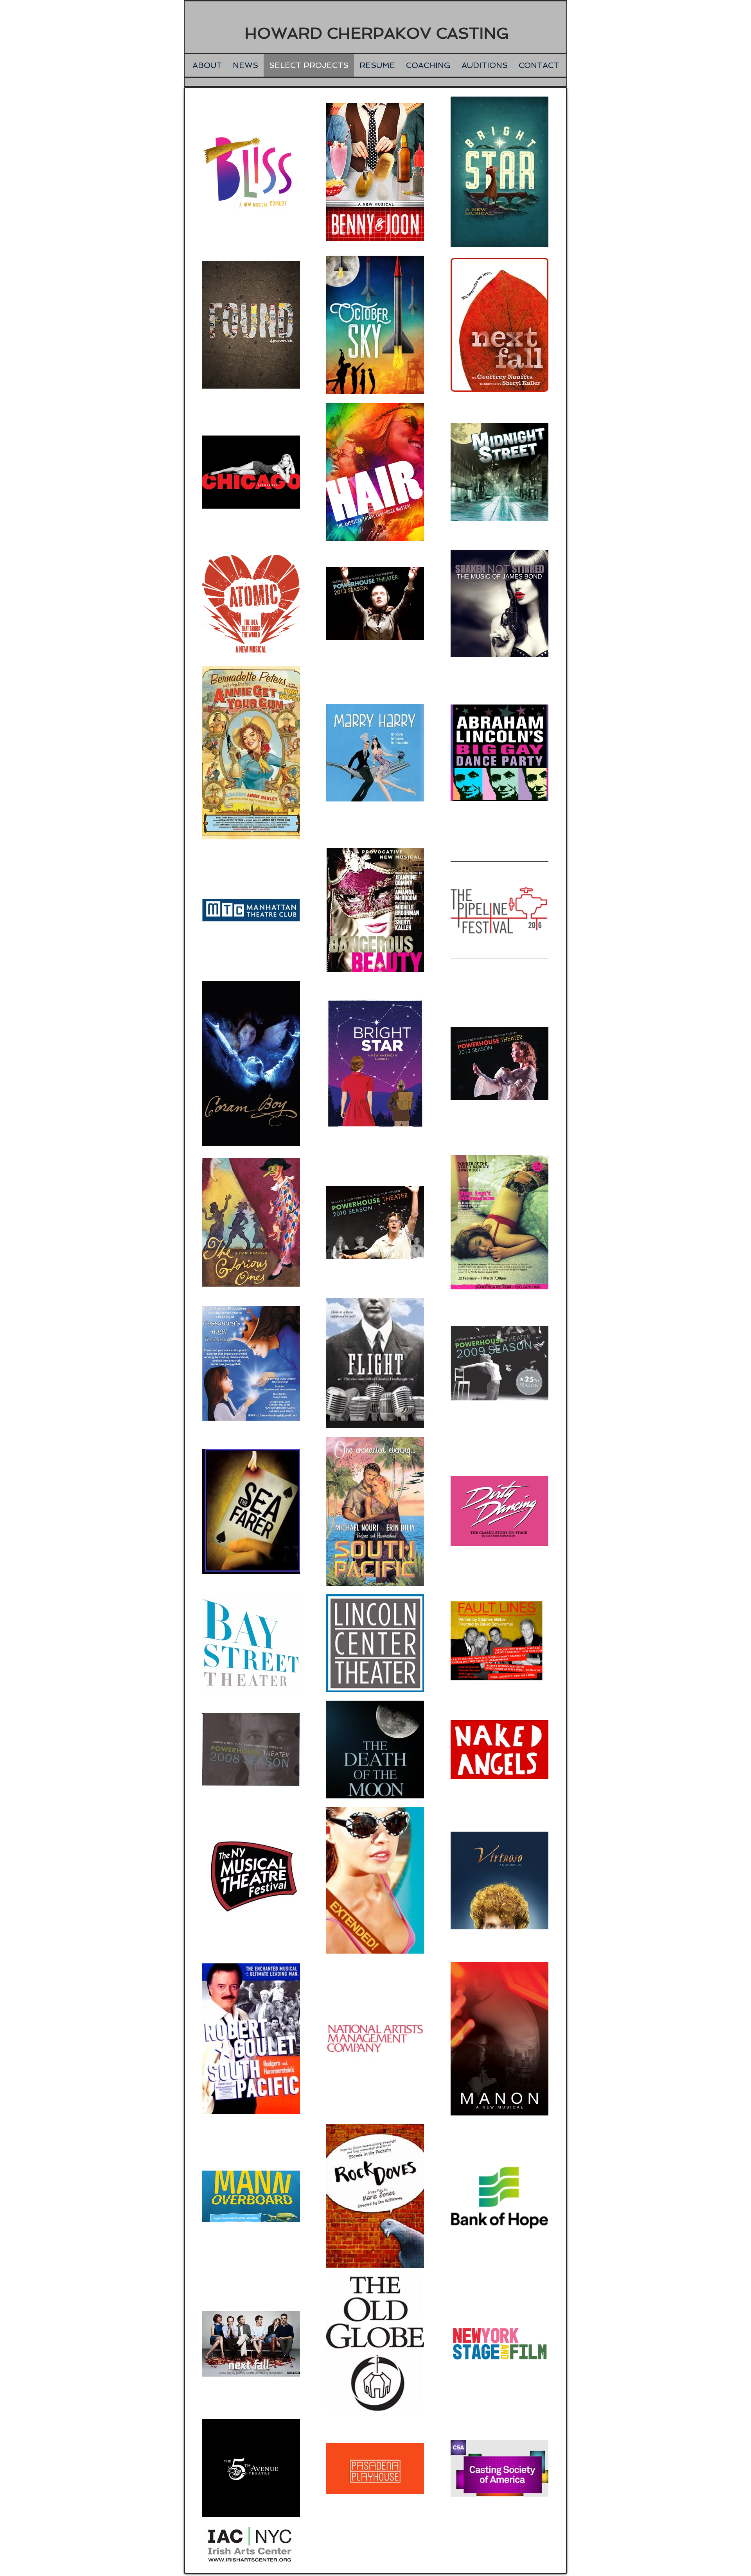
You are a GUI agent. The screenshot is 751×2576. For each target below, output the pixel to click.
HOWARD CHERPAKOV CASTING (377, 33)
